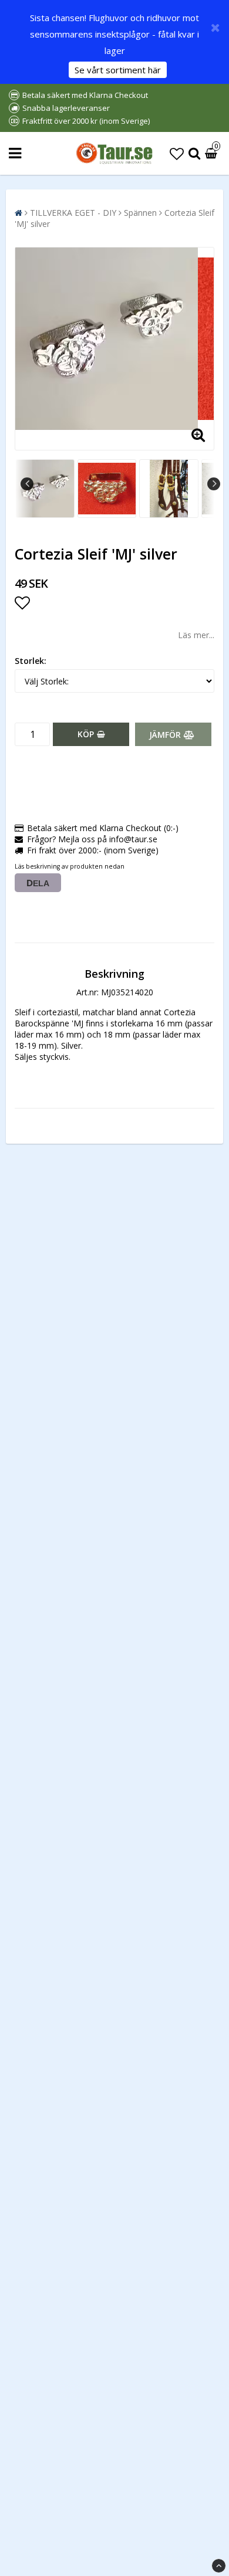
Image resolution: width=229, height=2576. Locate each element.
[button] (177, 153)
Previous (27, 484)
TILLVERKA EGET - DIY (73, 213)
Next (214, 484)
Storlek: (31, 661)
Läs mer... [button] (196, 635)
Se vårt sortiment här (118, 70)
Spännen (140, 213)
